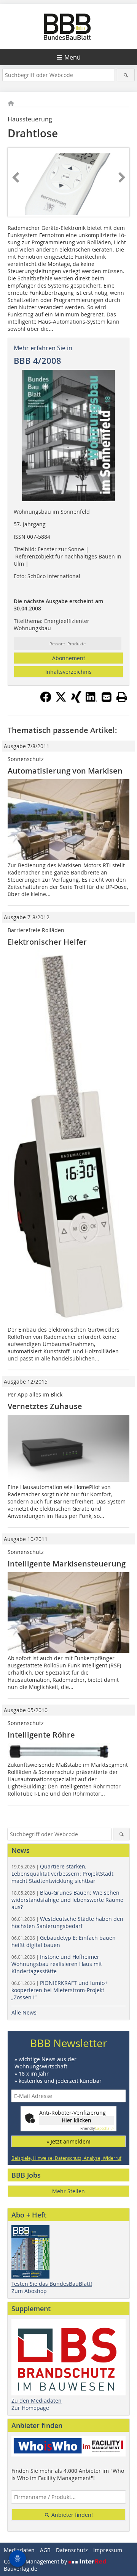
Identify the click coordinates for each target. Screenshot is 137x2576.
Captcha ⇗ (97, 2129)
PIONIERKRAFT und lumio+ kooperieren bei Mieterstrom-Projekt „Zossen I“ (60, 1990)
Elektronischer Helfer (47, 942)
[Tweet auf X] (61, 700)
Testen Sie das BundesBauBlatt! (52, 2284)
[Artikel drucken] (122, 697)
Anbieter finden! (71, 2515)
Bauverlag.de (21, 2569)
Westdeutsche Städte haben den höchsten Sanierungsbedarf (67, 1922)
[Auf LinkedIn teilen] (91, 700)
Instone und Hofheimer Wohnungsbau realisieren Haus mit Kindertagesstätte (57, 1964)
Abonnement (69, 658)
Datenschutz (72, 2550)
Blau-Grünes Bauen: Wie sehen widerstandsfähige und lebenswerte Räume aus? (67, 1900)
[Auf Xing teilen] (76, 700)
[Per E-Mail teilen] (107, 697)
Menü (72, 57)
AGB (45, 2550)
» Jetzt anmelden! (68, 2141)
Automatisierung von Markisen (65, 771)
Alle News (24, 2012)
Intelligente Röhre (41, 1735)
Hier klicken (76, 2120)
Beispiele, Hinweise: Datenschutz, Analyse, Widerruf (66, 2158)
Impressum (108, 2550)
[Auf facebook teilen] (46, 700)
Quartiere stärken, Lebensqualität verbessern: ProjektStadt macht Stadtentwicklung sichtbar (62, 1874)
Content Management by (36, 2561)
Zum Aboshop (29, 2291)
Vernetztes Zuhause (45, 1406)
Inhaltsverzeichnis (68, 672)
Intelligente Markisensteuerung (67, 1564)
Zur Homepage (30, 2408)
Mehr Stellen (68, 2191)
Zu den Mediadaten (37, 2401)
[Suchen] (126, 75)
